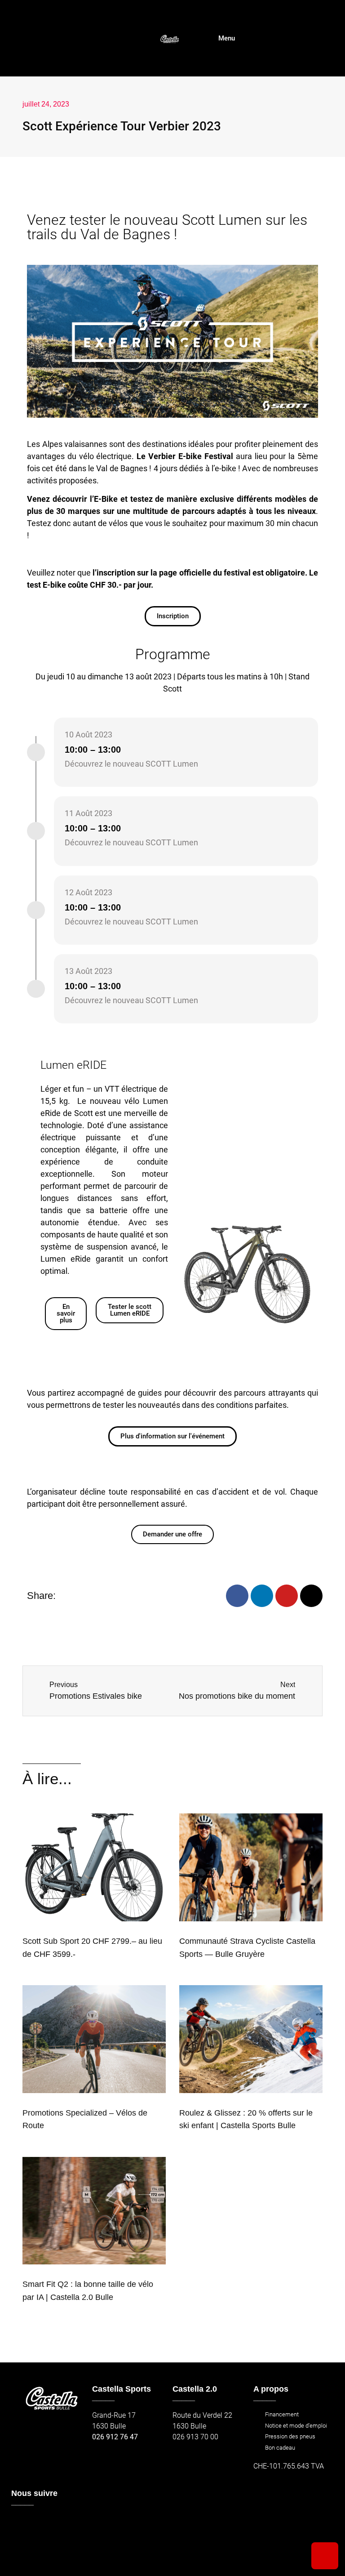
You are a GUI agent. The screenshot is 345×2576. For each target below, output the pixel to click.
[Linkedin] (262, 1596)
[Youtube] (287, 1596)
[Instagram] (311, 1596)
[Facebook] (237, 1596)
